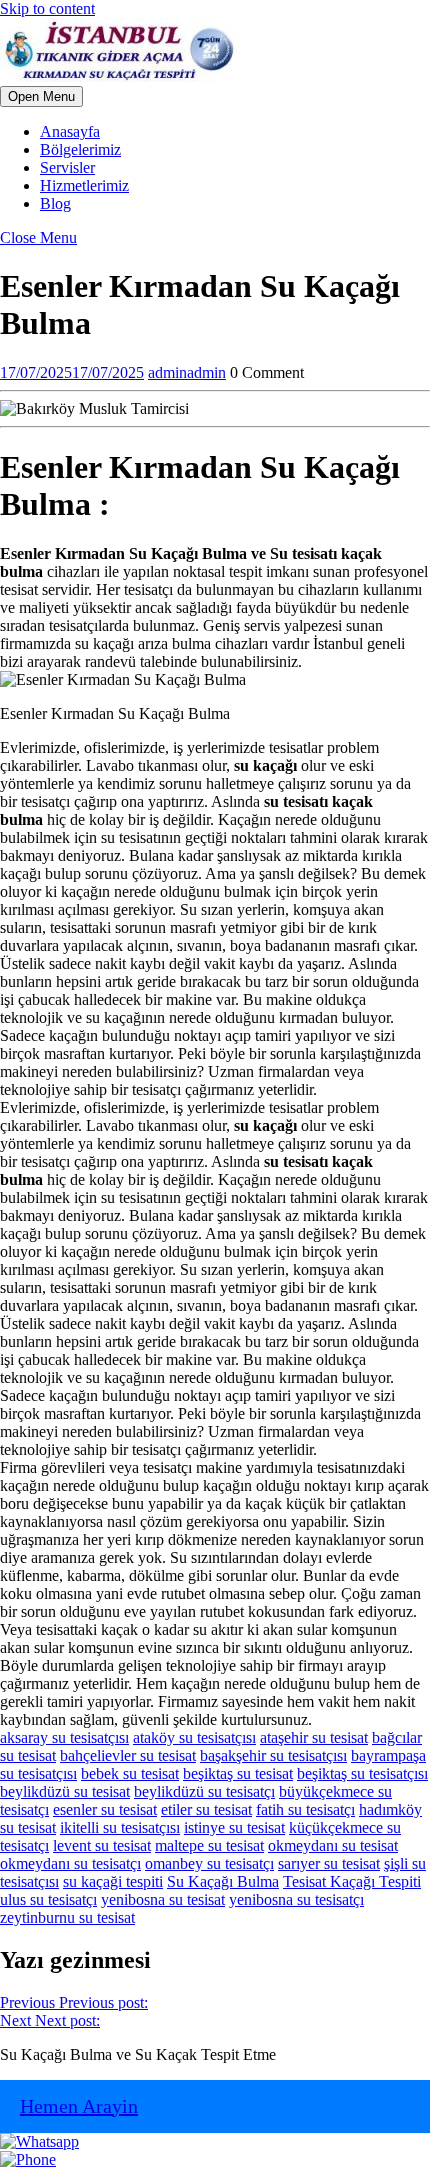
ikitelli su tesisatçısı (120, 1827)
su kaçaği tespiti (113, 1881)
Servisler (67, 167)
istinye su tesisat (234, 1827)
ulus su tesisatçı (48, 1899)
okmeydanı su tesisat (333, 1845)
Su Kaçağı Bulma (223, 1881)
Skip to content (47, 8)
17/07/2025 (72, 372)
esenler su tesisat (105, 1809)
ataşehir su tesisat (314, 1737)
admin (187, 372)
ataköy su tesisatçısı (194, 1737)
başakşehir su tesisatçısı (273, 1755)
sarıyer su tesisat (329, 1863)
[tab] (41, 96)
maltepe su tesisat (209, 1845)
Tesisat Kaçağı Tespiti (352, 1881)
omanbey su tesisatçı (209, 1863)
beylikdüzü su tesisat (65, 1791)
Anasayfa (70, 131)
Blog (55, 203)
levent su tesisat (102, 1845)
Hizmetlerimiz (84, 185)
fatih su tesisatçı (305, 1809)
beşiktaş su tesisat (238, 1773)
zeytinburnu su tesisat (67, 1917)
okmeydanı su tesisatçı (70, 1863)
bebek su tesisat (130, 1773)
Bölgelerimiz (80, 149)
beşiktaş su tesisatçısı (362, 1773)
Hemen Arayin (79, 2106)
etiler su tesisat (206, 1809)
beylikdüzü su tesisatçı (204, 1791)
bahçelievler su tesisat (128, 1755)
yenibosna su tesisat (163, 1899)
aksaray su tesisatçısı (64, 1737)
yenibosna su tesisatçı (296, 1899)
